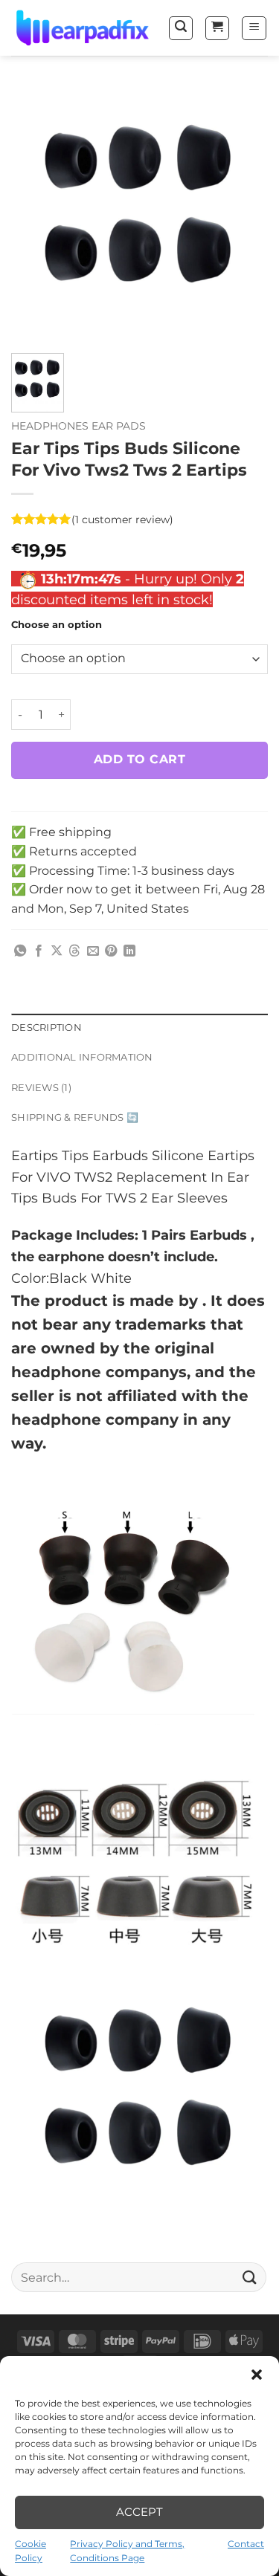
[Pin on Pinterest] (111, 951)
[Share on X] (57, 951)
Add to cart (139, 759)
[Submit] (250, 2278)
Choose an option (57, 625)
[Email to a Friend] (93, 951)
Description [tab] (46, 1028)
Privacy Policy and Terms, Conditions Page (127, 2551)
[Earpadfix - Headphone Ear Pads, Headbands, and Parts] (84, 28)
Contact (246, 2544)
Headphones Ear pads (78, 426)
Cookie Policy (31, 2551)
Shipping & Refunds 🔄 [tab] (75, 1118)
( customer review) (122, 520)
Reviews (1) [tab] (41, 1088)
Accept (140, 2512)
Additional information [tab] (82, 1058)
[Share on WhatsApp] (20, 951)
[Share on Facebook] (39, 951)
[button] (257, 2375)
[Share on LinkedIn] (129, 951)
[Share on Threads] (74, 951)
